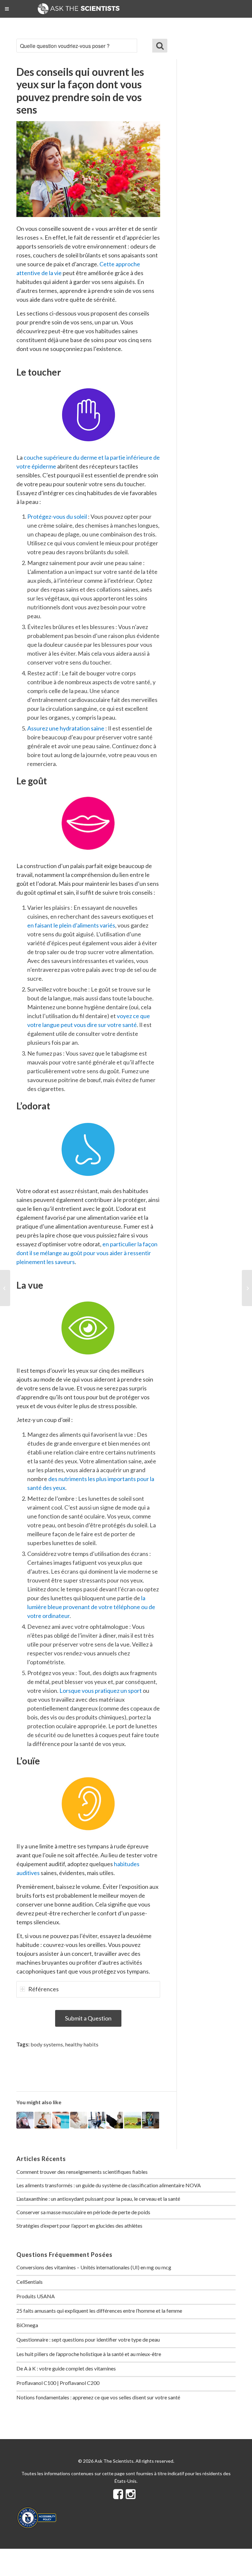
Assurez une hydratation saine (66, 728)
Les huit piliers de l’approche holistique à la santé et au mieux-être (89, 2354)
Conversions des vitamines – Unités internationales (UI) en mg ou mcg (94, 2267)
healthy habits (82, 2044)
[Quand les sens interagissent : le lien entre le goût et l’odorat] (5, 1288)
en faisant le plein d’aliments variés (71, 925)
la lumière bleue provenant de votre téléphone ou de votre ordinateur (91, 1607)
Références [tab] (43, 1989)
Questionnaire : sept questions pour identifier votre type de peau (88, 2339)
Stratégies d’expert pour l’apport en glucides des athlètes (79, 2226)
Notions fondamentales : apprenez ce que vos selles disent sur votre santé (98, 2397)
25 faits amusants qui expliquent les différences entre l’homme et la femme (99, 2311)
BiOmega (27, 2325)
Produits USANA (36, 2296)
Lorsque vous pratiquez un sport (101, 1691)
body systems (47, 2044)
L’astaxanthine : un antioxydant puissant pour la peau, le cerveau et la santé (98, 2199)
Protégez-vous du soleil (58, 516)
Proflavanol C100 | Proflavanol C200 (58, 2383)
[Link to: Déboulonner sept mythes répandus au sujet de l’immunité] (25, 2120)
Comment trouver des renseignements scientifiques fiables (82, 2172)
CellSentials (30, 2282)
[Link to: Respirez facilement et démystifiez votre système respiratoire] (43, 2120)
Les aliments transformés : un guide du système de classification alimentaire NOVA (109, 2185)
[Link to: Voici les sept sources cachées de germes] (115, 2120)
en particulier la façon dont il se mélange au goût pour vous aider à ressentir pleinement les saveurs (87, 1253)
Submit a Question (88, 2018)
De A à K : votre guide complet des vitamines (66, 2368)
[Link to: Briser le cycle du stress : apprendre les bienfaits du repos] (133, 2120)
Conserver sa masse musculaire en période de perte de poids (83, 2212)
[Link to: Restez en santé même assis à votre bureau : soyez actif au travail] (151, 2120)
